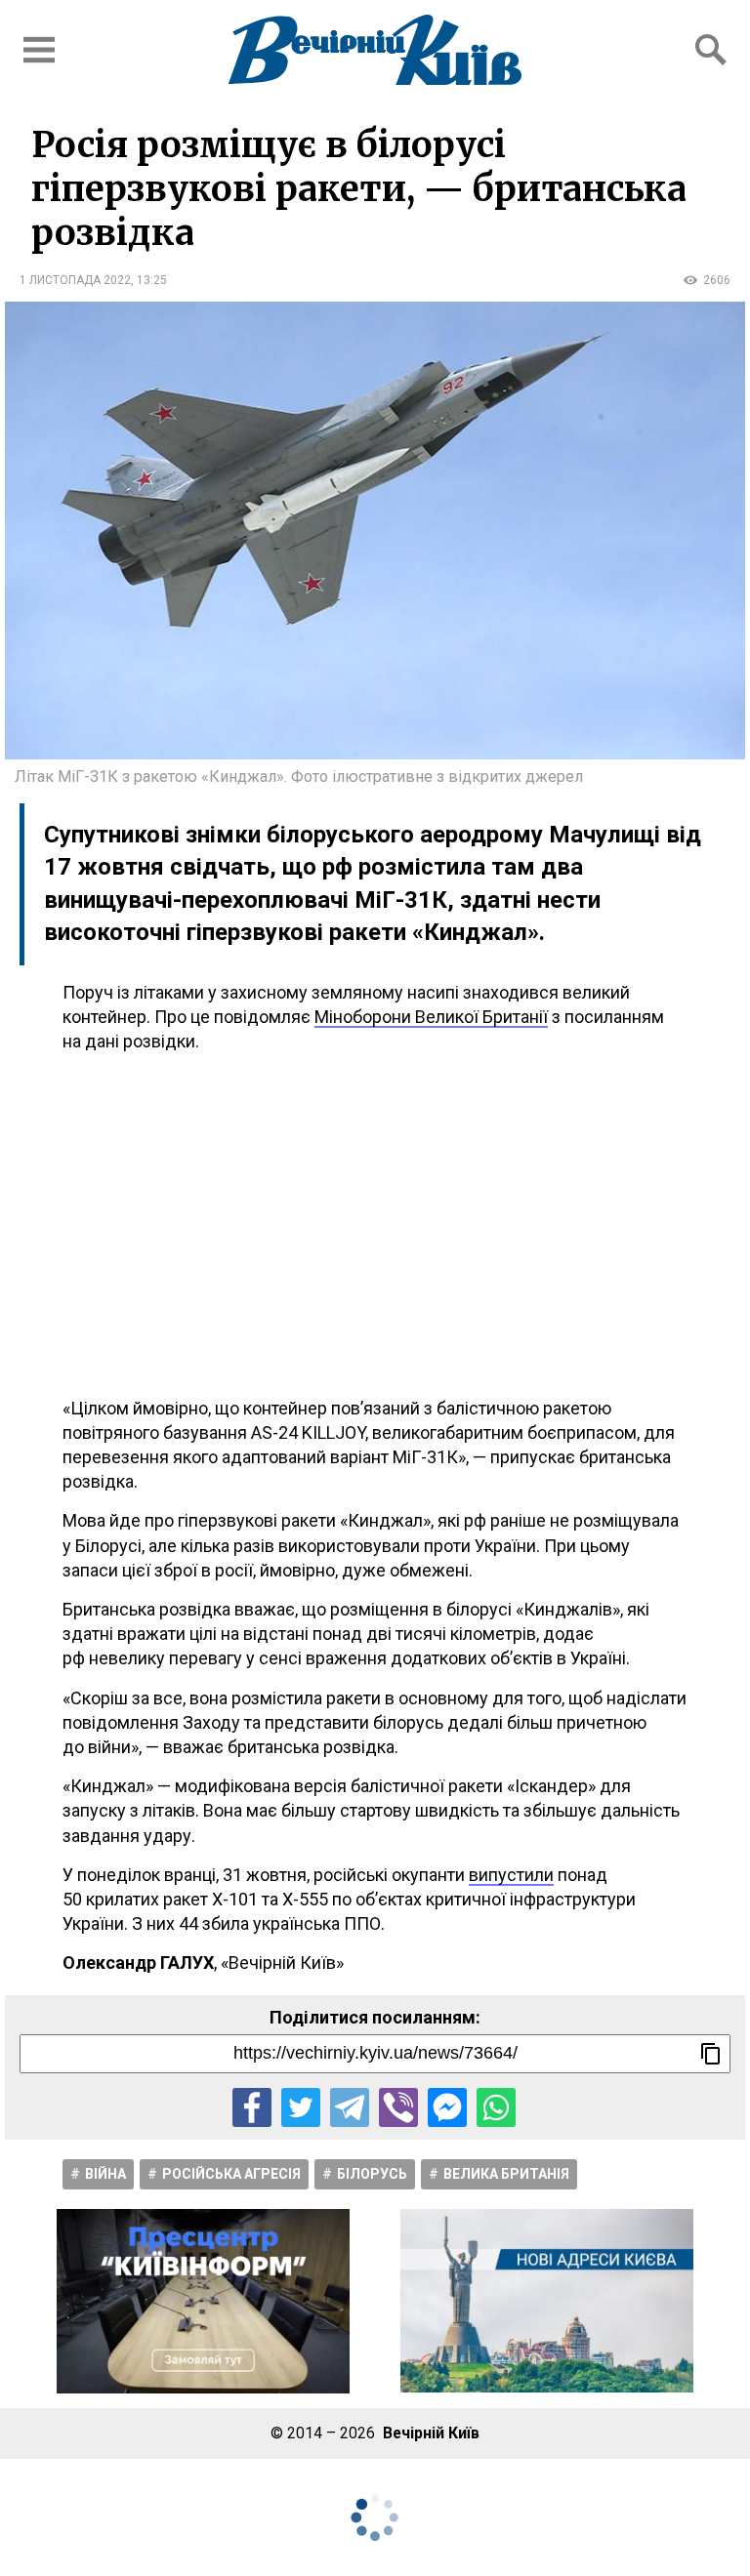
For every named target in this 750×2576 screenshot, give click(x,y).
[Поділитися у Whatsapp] (496, 2107)
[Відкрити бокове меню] (39, 50)
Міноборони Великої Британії (431, 1017)
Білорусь (372, 2174)
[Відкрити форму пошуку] (711, 50)
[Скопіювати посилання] (711, 2054)
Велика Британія (506, 2174)
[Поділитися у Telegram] (350, 2107)
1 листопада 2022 (75, 280)
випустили (511, 1875)
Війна (105, 2174)
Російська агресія (231, 2174)
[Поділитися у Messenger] (447, 2107)
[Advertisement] (375, 1225)
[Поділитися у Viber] (398, 2107)
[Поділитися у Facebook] (252, 2107)
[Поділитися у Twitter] (301, 2107)
